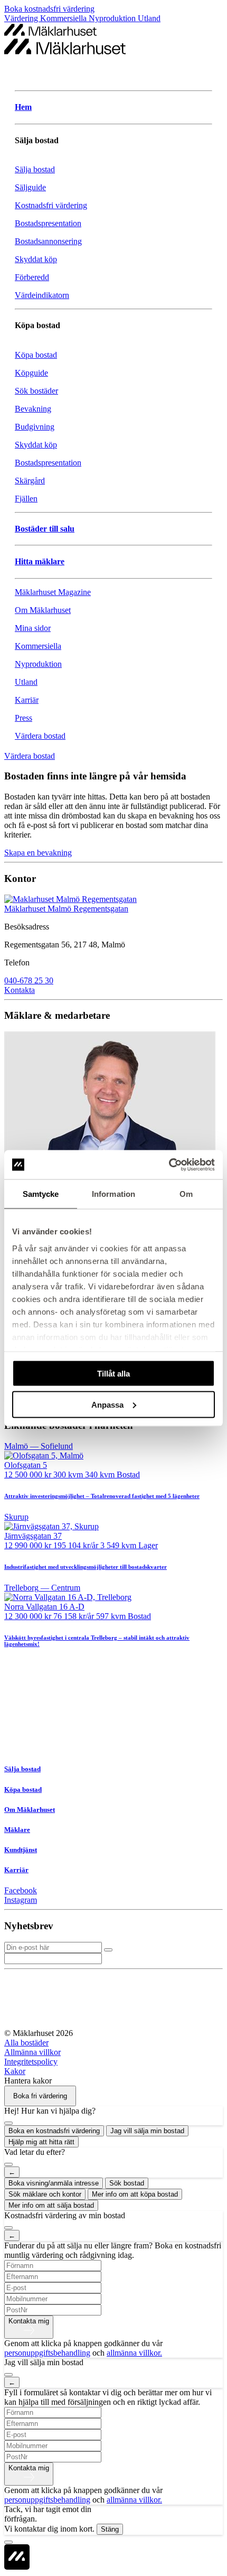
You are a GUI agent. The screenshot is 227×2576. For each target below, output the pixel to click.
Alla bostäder (26, 2043)
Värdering (22, 18)
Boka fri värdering (40, 2096)
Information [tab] (113, 1194)
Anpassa (107, 1404)
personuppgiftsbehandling (47, 2353)
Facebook (21, 1890)
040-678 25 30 (29, 980)
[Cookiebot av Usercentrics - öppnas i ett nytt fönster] (169, 1165)
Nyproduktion (113, 18)
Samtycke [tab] (41, 1194)
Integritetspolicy (31, 2062)
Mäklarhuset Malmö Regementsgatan (66, 909)
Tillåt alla (113, 1374)
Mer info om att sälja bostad (51, 2205)
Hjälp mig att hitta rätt (41, 2142)
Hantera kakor (28, 2081)
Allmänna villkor (32, 2052)
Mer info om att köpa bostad (135, 2194)
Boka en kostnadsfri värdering (54, 2131)
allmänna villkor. (134, 2353)
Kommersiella (64, 18)
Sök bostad (127, 2183)
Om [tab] (186, 1194)
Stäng (110, 2529)
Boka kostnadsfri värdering (49, 9)
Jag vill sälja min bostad (147, 2131)
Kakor (15, 2071)
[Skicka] (108, 1950)
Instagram (21, 1900)
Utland (149, 18)
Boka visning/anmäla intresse (54, 2183)
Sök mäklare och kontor (45, 2194)
